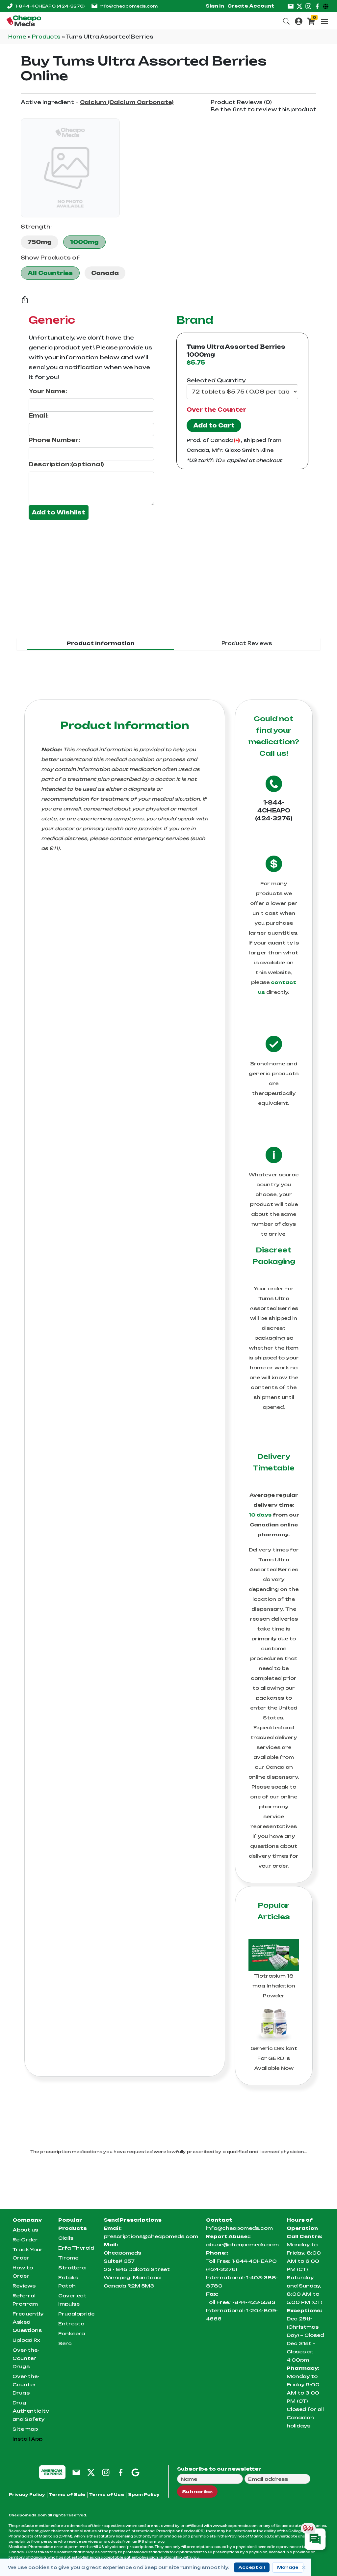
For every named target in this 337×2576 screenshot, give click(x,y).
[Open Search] (286, 21)
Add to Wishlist (59, 512)
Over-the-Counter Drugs (26, 2358)
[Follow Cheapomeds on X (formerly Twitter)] (91, 2472)
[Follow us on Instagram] (308, 6)
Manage (288, 2567)
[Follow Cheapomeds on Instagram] (106, 2472)
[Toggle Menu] (324, 21)
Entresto (71, 2324)
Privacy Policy (27, 2494)
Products (47, 37)
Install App (27, 2439)
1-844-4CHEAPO (50, 6)
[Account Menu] (299, 21)
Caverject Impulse (72, 2300)
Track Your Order (28, 2254)
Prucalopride (76, 2314)
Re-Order (25, 2240)
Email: (39, 416)
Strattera (72, 2268)
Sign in (215, 6)
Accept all (252, 2567)
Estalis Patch (68, 2282)
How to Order (23, 2272)
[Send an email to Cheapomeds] (76, 2472)
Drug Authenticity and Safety (31, 2411)
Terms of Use (107, 2494)
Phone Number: (54, 440)
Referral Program (25, 2300)
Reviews (24, 2286)
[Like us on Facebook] (317, 6)
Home (18, 37)
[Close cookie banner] (304, 2567)
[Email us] (291, 6)
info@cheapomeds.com (129, 6)
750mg (39, 242)
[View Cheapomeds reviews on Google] (135, 2472)
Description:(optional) (66, 464)
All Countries (50, 273)
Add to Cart (214, 425)
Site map (25, 2429)
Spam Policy (144, 2494)
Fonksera (72, 2333)
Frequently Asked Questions (28, 2322)
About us (25, 2230)
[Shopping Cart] (311, 21)
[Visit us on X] (299, 6)
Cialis (66, 2238)
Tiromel (69, 2258)
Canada (105, 273)
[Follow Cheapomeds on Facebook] (121, 2472)
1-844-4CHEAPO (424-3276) (274, 810)
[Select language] (327, 6)
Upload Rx (26, 2340)
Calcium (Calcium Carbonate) (127, 102)
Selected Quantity (216, 380)
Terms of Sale (67, 2494)
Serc (65, 2343)
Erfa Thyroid (76, 2248)
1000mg (84, 242)
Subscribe (197, 2492)
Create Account (251, 6)
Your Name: (48, 391)
